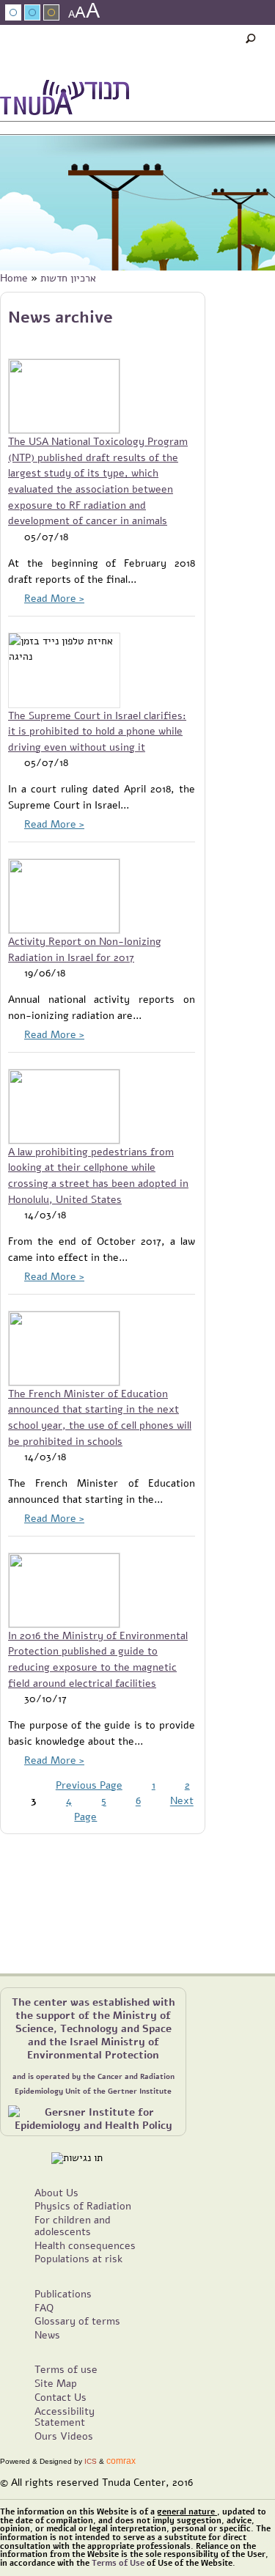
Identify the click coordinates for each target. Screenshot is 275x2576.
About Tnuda (109, 70)
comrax (121, 2461)
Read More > (54, 598)
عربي (54, 70)
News (165, 70)
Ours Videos (64, 2436)
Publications (63, 2294)
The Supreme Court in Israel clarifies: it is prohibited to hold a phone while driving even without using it (97, 731)
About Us (56, 2193)
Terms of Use (118, 2563)
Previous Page (89, 1785)
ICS (91, 2461)
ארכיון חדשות (68, 278)
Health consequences (85, 2245)
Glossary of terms (77, 2321)
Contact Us (60, 2397)
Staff (203, 70)
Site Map (56, 2383)
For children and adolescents (73, 2226)
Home (14, 278)
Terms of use (66, 2369)
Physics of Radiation (83, 2206)
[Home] (65, 100)
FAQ (44, 2308)
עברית (262, 92)
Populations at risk (78, 2259)
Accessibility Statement (65, 2417)
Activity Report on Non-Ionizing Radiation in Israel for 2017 (85, 949)
